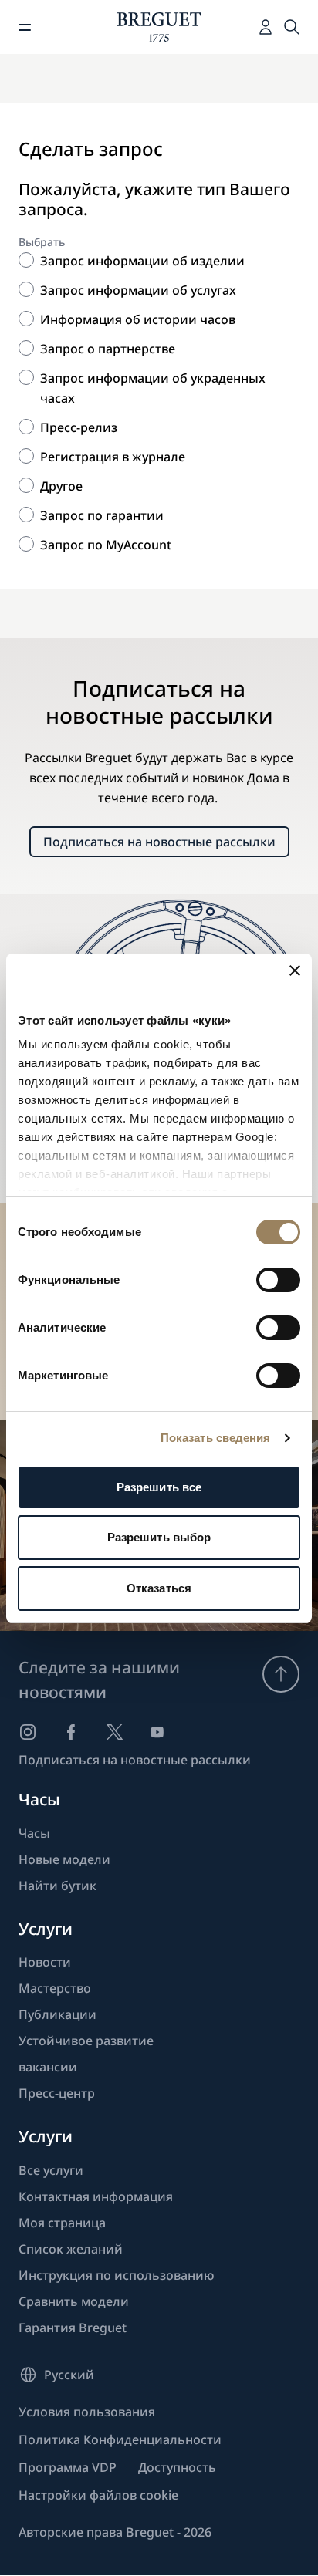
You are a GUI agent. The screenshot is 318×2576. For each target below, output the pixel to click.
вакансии (48, 2067)
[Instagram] (28, 1732)
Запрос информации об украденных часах (153, 388)
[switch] (278, 1280)
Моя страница (62, 2223)
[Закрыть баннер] (295, 971)
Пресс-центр (57, 2093)
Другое (61, 486)
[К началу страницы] (281, 1674)
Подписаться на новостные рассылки (159, 842)
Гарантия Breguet (73, 2328)
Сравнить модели (74, 2301)
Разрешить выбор (159, 1537)
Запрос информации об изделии (142, 261)
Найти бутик (58, 1886)
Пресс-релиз (79, 427)
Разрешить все (159, 1487)
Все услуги (51, 2170)
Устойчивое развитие (86, 2041)
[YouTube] (157, 1732)
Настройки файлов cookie (98, 2495)
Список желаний (71, 2249)
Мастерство (55, 1988)
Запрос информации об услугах (138, 290)
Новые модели (64, 1859)
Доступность (177, 2467)
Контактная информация (96, 2196)
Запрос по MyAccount (106, 545)
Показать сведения (216, 1438)
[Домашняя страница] (159, 27)
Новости (45, 1962)
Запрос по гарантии (102, 515)
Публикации (58, 2014)
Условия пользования (87, 2412)
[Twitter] (114, 1732)
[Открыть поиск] (292, 27)
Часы (34, 1833)
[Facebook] (71, 1732)
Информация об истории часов (138, 319)
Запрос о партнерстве (108, 349)
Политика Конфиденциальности (120, 2439)
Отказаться (159, 1588)
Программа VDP (68, 2467)
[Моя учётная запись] (266, 27)
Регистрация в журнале (113, 457)
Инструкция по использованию (117, 2275)
